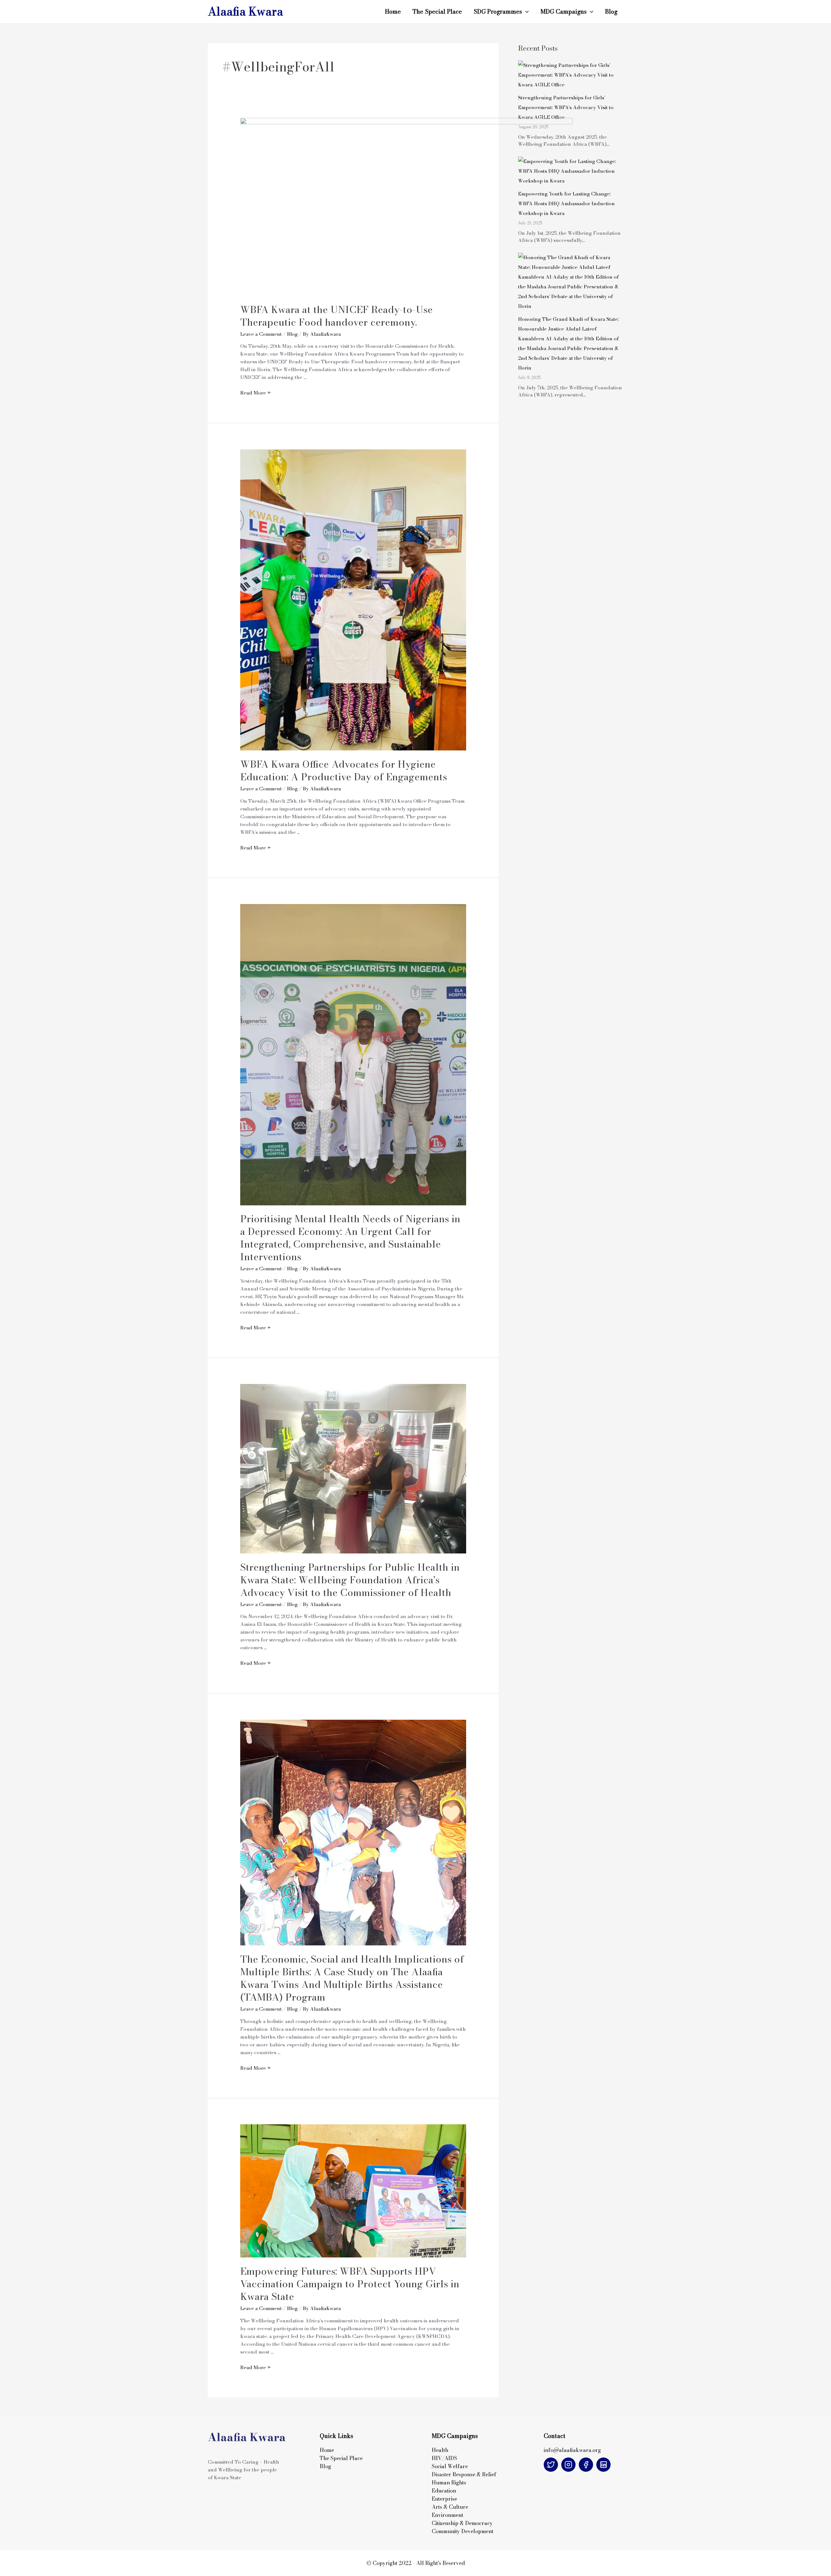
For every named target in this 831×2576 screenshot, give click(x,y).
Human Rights (449, 2482)
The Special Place (437, 12)
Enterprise (444, 2499)
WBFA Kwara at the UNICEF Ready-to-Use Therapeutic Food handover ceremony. (336, 316)
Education (444, 2491)
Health (440, 2450)
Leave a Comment (261, 334)
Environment (447, 2515)
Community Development (463, 2531)
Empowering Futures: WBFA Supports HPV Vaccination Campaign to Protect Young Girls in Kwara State (350, 2284)
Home (393, 12)
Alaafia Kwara (245, 12)
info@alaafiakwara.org (572, 2450)
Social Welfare (450, 2466)
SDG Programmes (498, 12)
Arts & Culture (450, 2507)
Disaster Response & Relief (465, 2474)
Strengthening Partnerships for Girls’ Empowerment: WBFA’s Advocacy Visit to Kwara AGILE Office (566, 107)
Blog (611, 12)
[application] (525, 12)
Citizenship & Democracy (462, 2523)
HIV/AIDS (444, 2458)
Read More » (255, 393)
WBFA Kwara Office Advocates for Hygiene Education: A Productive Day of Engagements (344, 770)
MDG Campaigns (564, 12)
